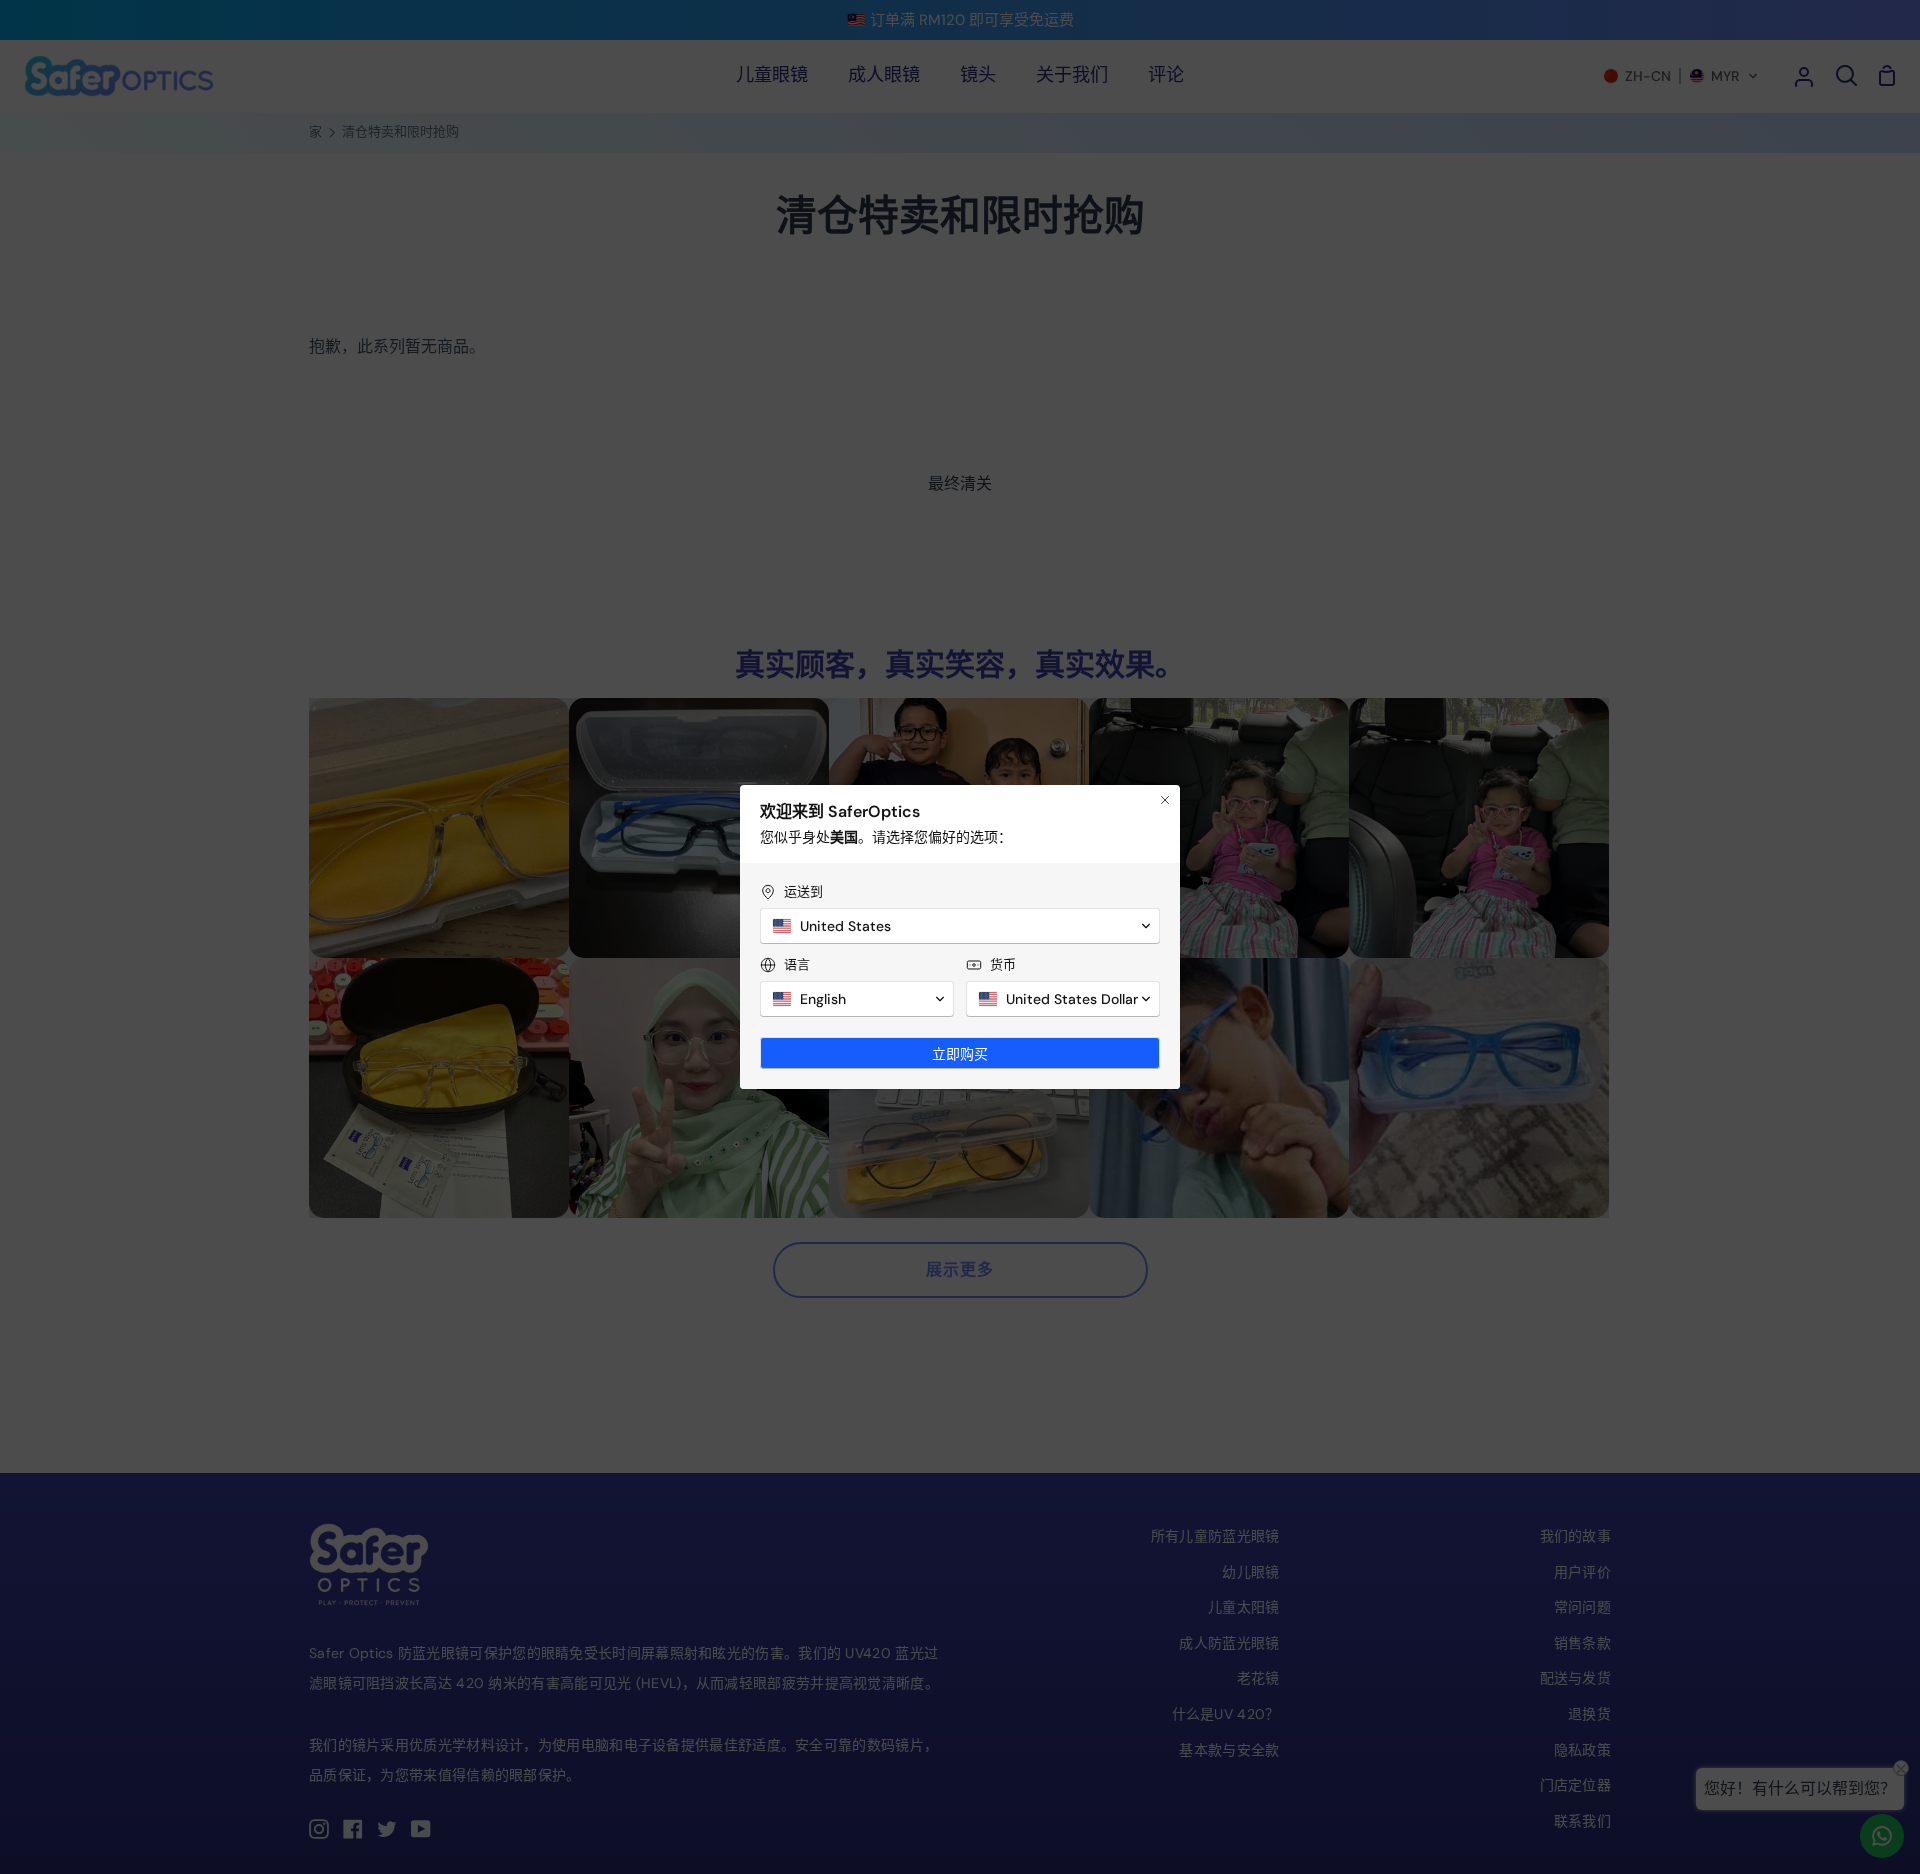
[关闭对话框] (1165, 800)
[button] (960, 926)
